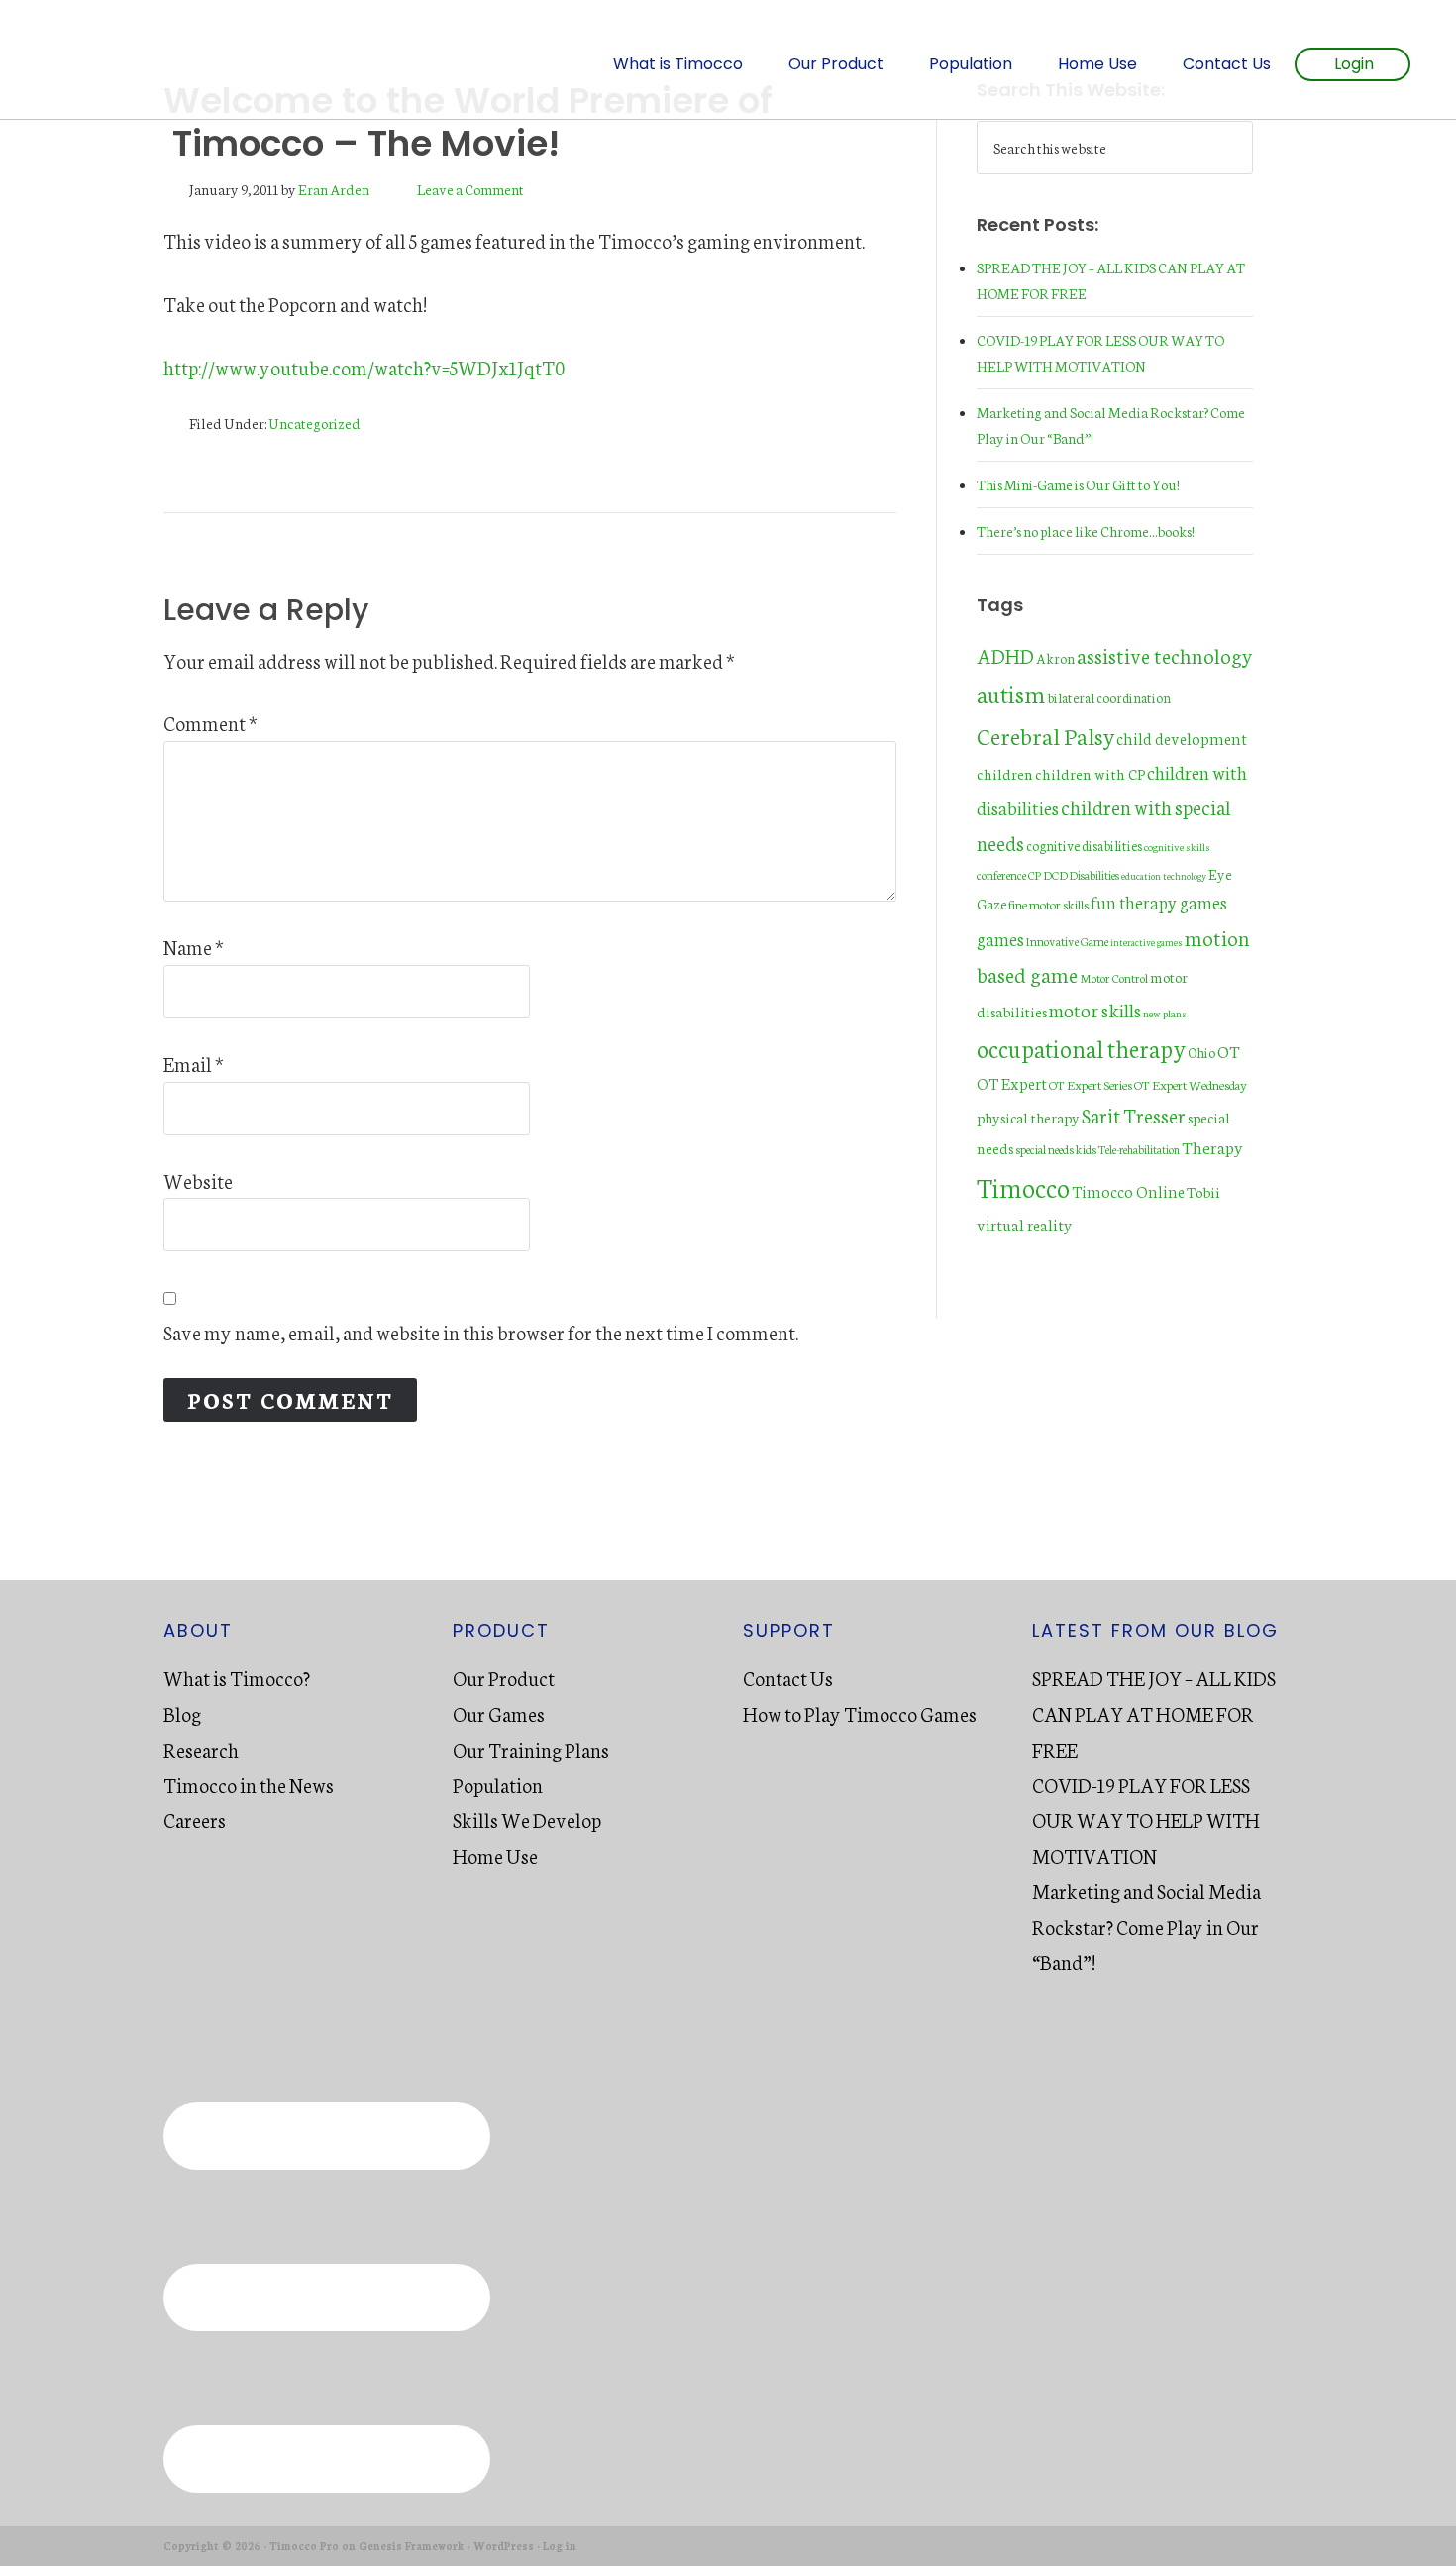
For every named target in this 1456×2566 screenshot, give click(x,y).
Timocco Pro (304, 2546)
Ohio (1201, 1052)
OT (1229, 1051)
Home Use (495, 1855)
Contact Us (788, 1677)
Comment (210, 722)
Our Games (499, 1713)
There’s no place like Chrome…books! (1086, 531)
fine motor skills (1048, 904)
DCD (1055, 874)
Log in (560, 2546)
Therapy (1212, 1147)
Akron (1055, 658)
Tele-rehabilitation (1139, 1149)
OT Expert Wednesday (1191, 1084)
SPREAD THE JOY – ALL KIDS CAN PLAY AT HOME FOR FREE (1154, 1713)
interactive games (1146, 942)
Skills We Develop (527, 1819)
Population (498, 1784)
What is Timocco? (237, 1677)
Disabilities (1094, 875)
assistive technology (1165, 654)
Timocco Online (1128, 1191)
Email (194, 1063)
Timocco (163, 59)
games (1000, 939)
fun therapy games (1159, 902)
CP (1035, 874)
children (1005, 773)
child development (1182, 738)
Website (198, 1180)
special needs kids (1056, 1149)
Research (201, 1749)
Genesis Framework (412, 2546)
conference (1001, 874)
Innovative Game (1067, 941)
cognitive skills (1177, 847)
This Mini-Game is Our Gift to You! (1078, 484)
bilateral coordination (1109, 697)
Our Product (504, 1677)
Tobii (1203, 1191)
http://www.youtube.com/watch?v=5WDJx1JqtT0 (364, 367)
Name (194, 946)
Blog (182, 1713)
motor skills (1095, 1009)
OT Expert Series (1091, 1084)
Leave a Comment (470, 189)
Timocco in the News (249, 1784)
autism (1011, 693)
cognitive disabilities (1084, 845)
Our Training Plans (531, 1749)
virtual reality (1025, 1225)
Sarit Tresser (1134, 1115)
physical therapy (1028, 1117)
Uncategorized (314, 423)
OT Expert (1012, 1083)
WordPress (504, 2546)
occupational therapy (1081, 1048)
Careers (195, 1819)
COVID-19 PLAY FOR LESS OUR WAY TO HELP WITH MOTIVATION (1146, 1820)
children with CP (1090, 773)
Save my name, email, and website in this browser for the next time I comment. (481, 1332)
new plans (1165, 1013)
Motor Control (1114, 977)
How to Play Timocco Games (860, 1713)
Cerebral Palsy (1045, 735)
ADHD (1005, 655)
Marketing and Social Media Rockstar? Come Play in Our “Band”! (1146, 1926)
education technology (1164, 876)
